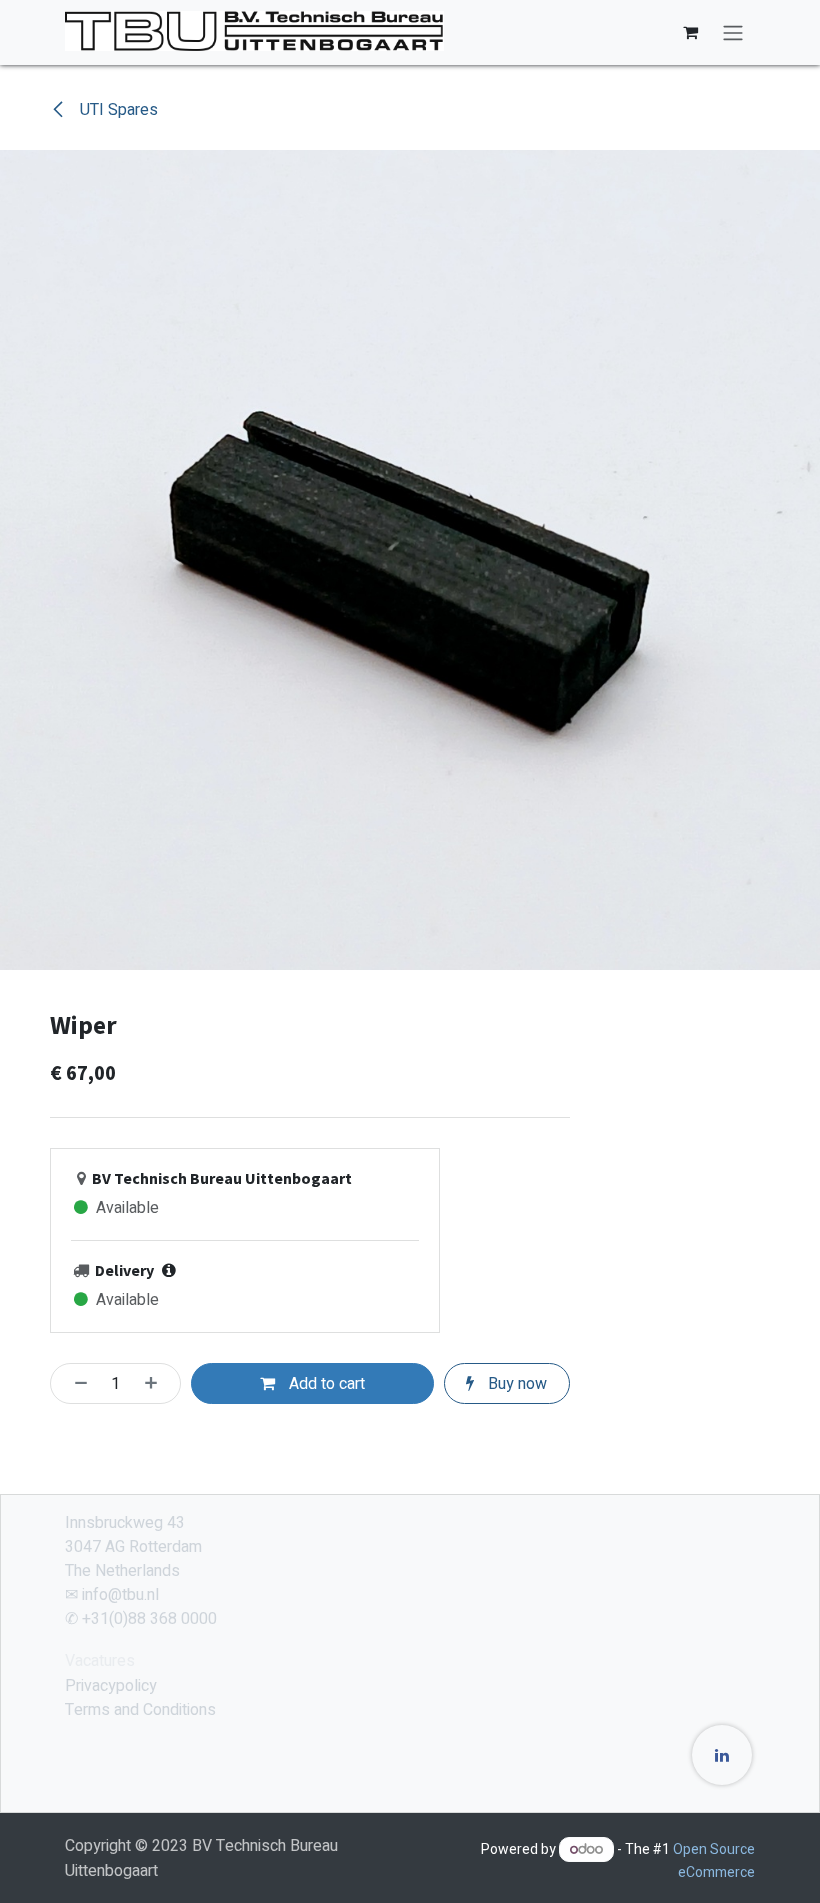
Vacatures (100, 1661)
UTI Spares (117, 110)
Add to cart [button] (325, 1384)
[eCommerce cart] (690, 32)
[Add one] (157, 1383)
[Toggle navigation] (733, 32)
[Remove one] (75, 1383)
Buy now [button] (515, 1384)
